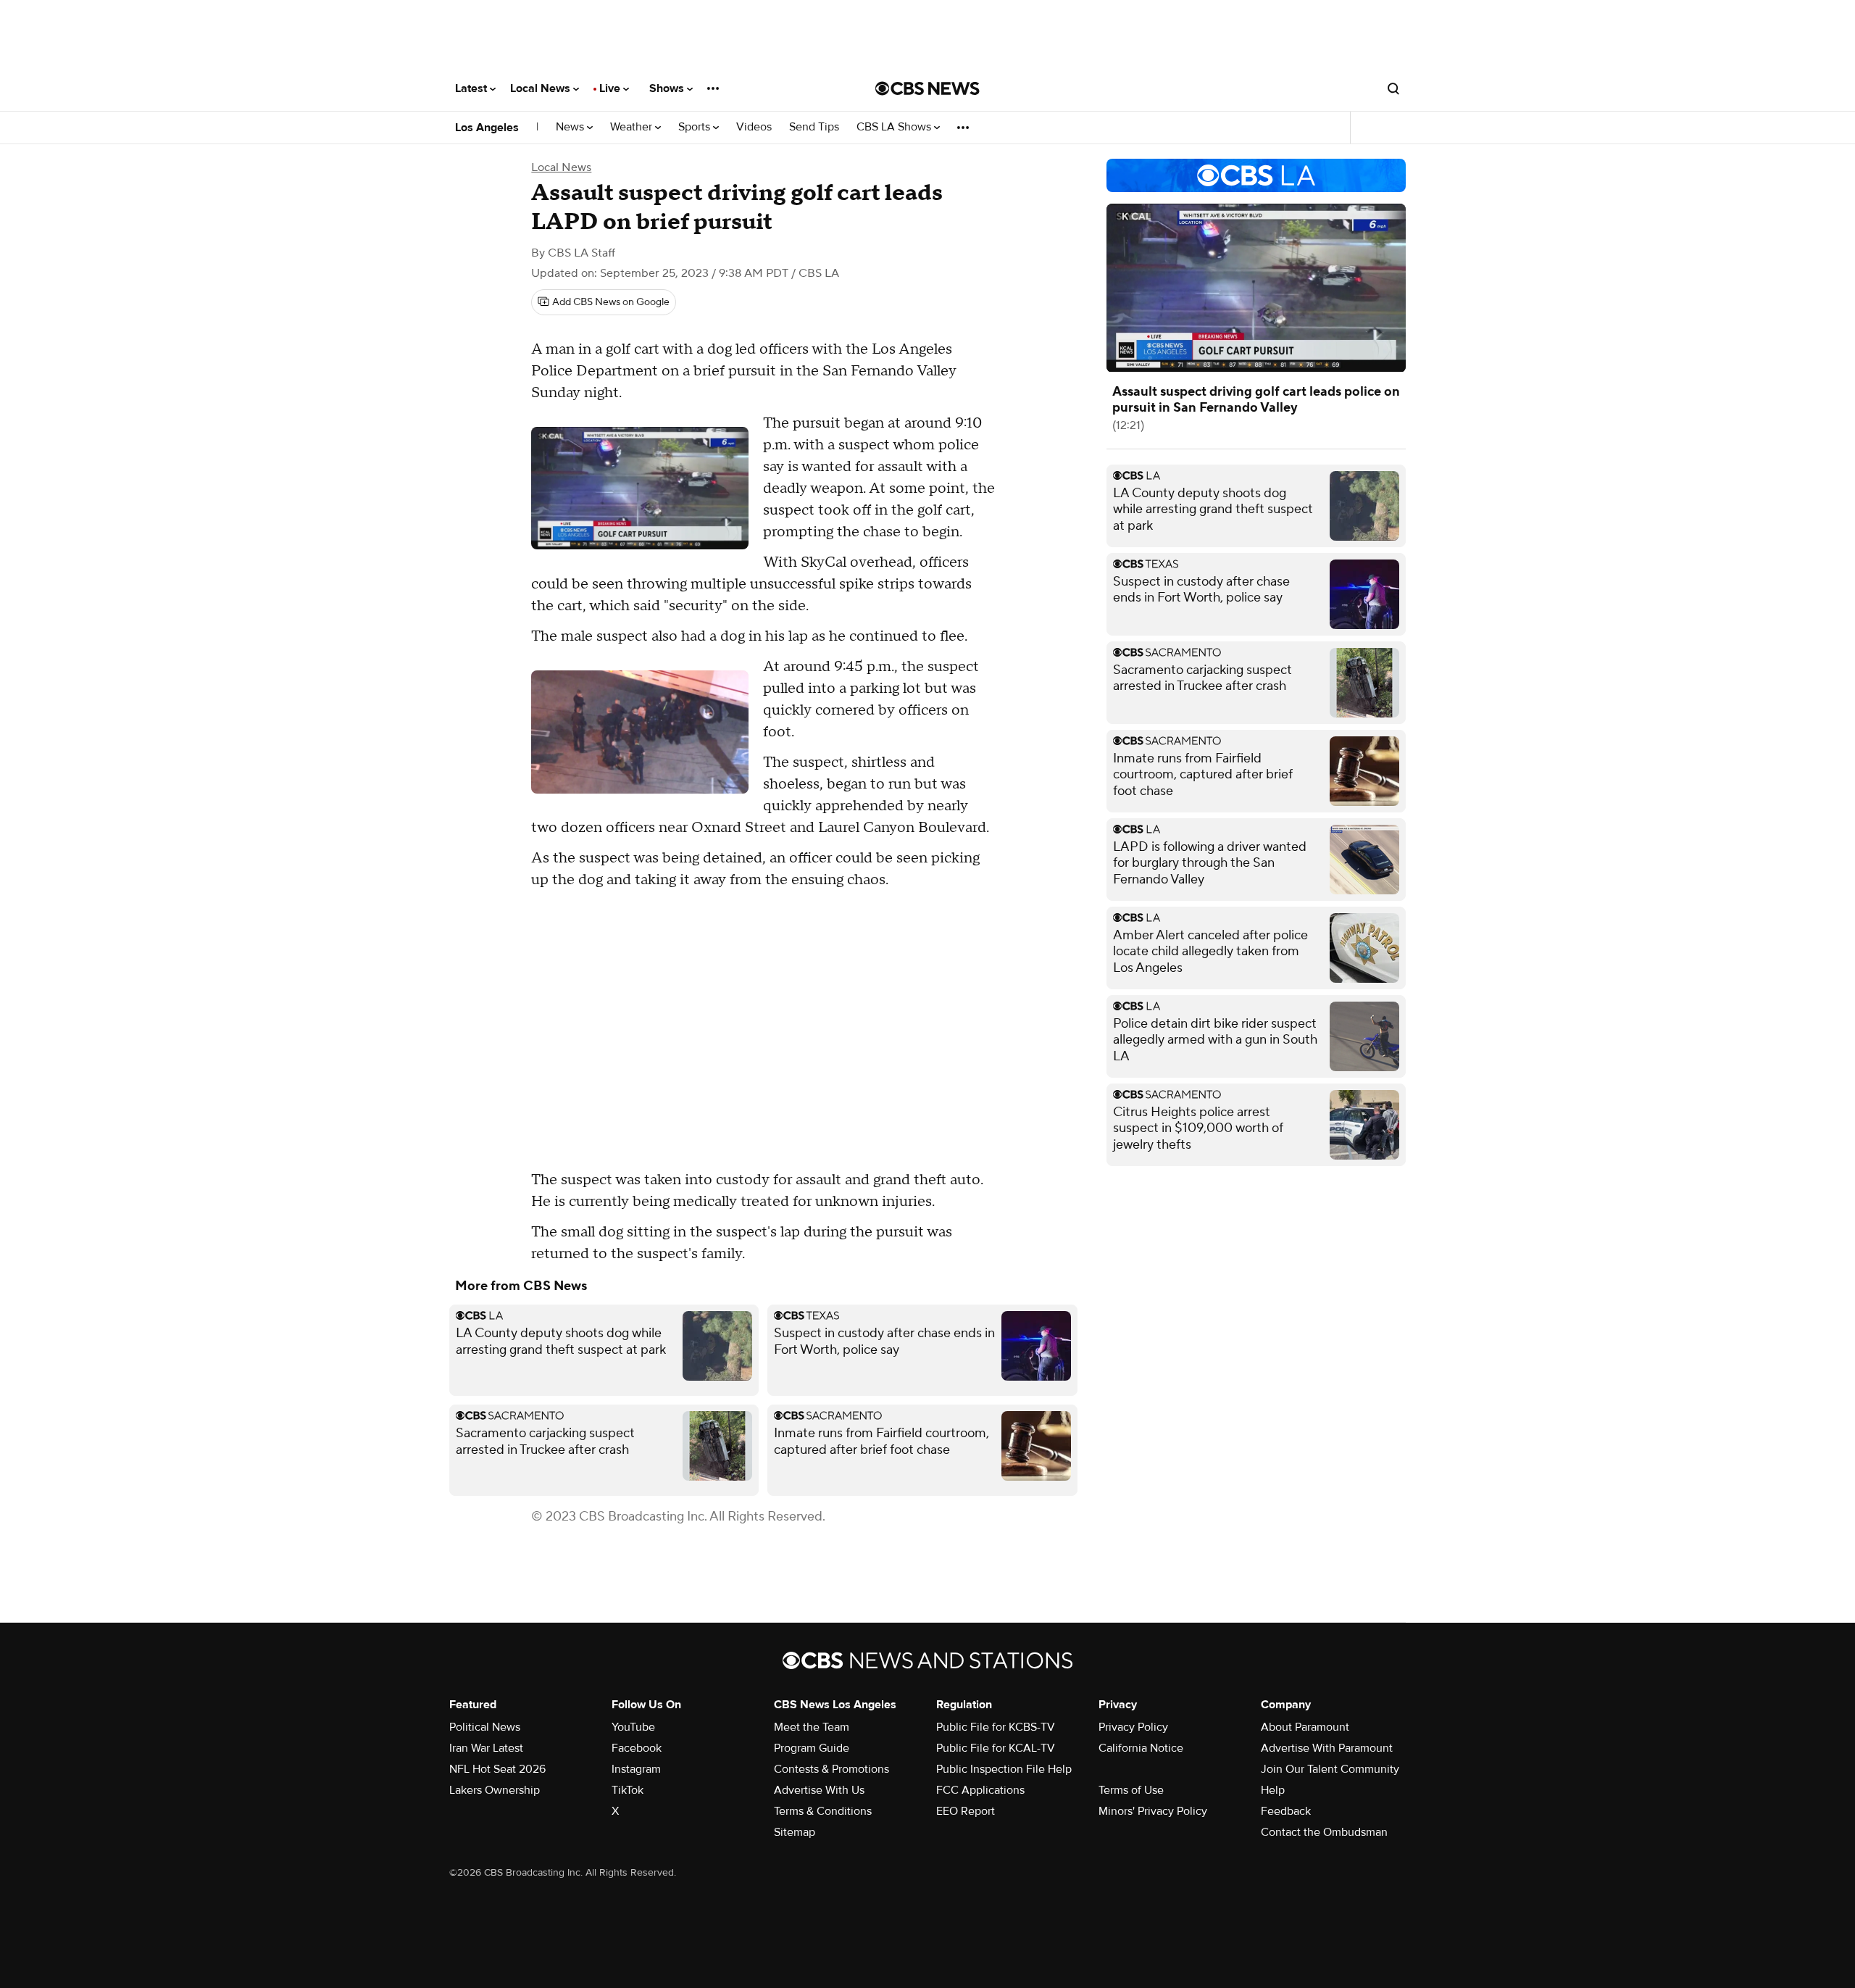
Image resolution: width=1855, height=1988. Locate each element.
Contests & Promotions (831, 1769)
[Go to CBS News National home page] (927, 88)
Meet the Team (812, 1727)
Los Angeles (487, 128)
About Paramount (1305, 1727)
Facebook (637, 1748)
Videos (754, 127)
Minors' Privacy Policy (1153, 1811)
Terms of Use (1131, 1790)
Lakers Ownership (495, 1790)
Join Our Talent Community (1330, 1769)
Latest (472, 88)
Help (1273, 1790)
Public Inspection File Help (1004, 1769)
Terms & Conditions (823, 1811)
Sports (696, 127)
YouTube (633, 1727)
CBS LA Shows (895, 127)
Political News (485, 1727)
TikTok (628, 1790)
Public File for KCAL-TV (996, 1748)
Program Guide (812, 1748)
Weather (633, 127)
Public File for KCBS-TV (996, 1727)
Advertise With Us (819, 1790)
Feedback (1286, 1811)
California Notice (1141, 1748)
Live (611, 88)
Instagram (636, 1769)
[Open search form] (1393, 88)
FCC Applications (980, 1790)
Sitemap (795, 1832)
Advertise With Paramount (1327, 1748)
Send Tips (814, 127)
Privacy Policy (1133, 1727)
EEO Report (966, 1811)
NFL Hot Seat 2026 (497, 1769)
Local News (542, 88)
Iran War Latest (486, 1748)
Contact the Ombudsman (1324, 1832)
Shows (668, 88)
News (571, 127)
